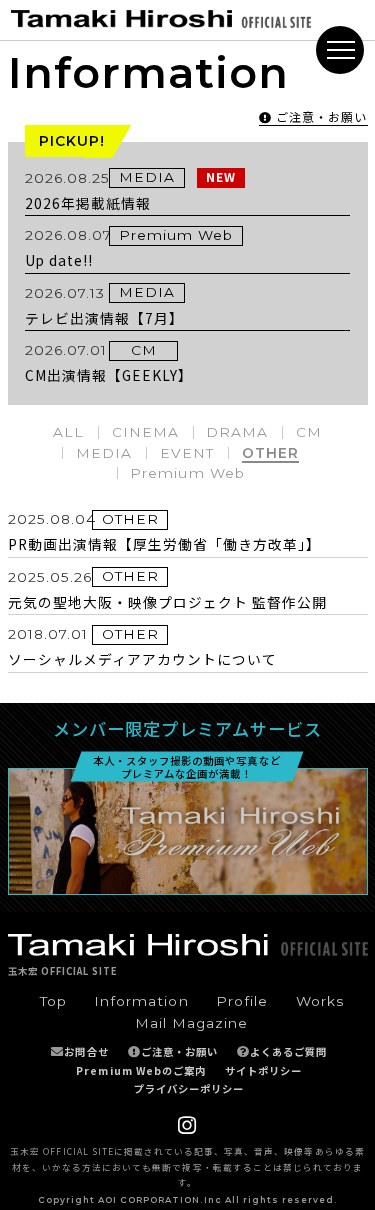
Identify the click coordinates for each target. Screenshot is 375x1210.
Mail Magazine (191, 1023)
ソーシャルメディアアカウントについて (143, 659)
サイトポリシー (263, 1070)
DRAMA (237, 432)
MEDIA (147, 177)
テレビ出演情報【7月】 (104, 318)
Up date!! (59, 260)
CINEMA (145, 432)
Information (141, 1001)
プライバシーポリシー (189, 1088)
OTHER (270, 453)
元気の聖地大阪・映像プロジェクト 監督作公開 (168, 602)
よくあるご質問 (288, 1051)
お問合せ (86, 1051)
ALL (68, 432)
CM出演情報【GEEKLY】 (109, 375)
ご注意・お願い (179, 1051)
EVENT (187, 453)
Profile (242, 1001)
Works (320, 1001)
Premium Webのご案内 (141, 1070)
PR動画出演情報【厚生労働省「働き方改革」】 (165, 544)
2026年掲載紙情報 (88, 203)
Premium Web (176, 235)
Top (53, 1001)
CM (144, 350)
